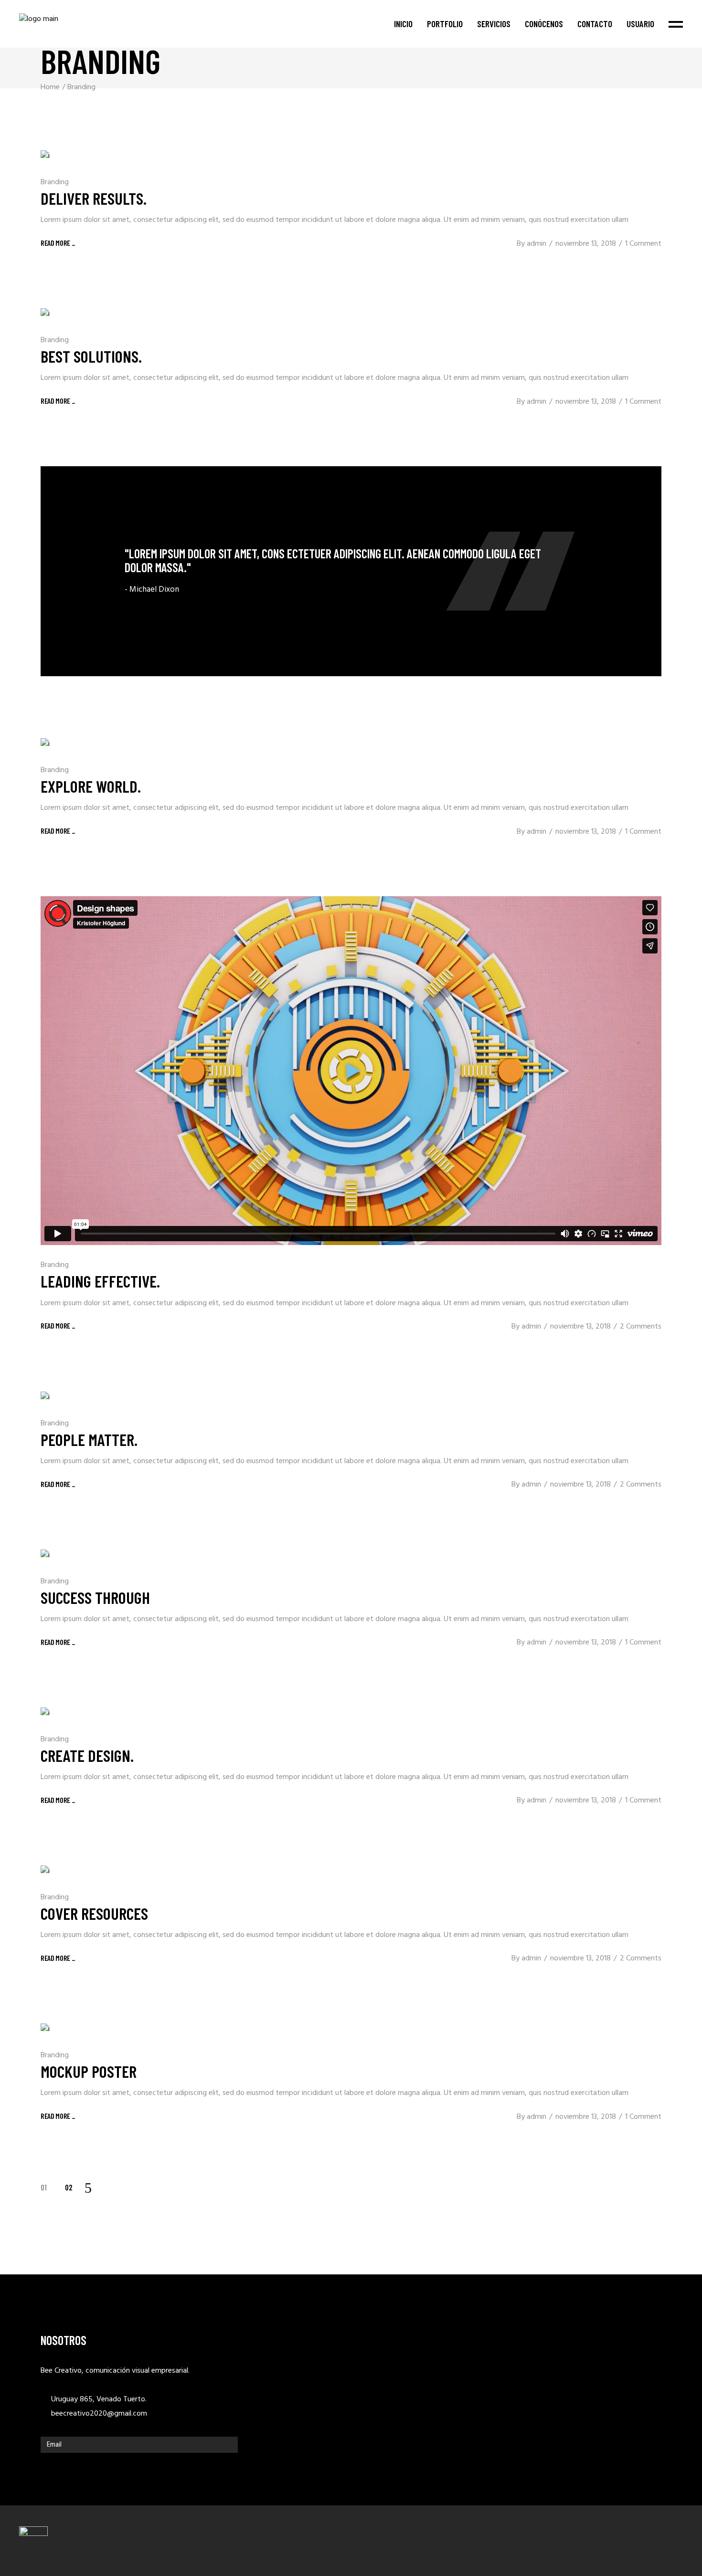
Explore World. (91, 786)
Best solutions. (91, 356)
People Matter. (89, 1439)
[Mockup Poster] (45, 2029)
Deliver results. (94, 198)
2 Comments (641, 1327)
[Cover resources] (45, 1871)
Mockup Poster (89, 2071)
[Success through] (45, 1555)
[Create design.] (45, 1713)
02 (69, 2187)
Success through (95, 1597)
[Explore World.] (45, 744)
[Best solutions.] (45, 314)
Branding (55, 182)
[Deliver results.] (45, 156)
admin (537, 244)
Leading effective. (100, 1281)
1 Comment (643, 244)
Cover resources (94, 1913)
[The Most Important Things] (351, 571)
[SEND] (228, 2445)
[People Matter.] (45, 1398)
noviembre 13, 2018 (586, 244)
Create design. (87, 1755)
